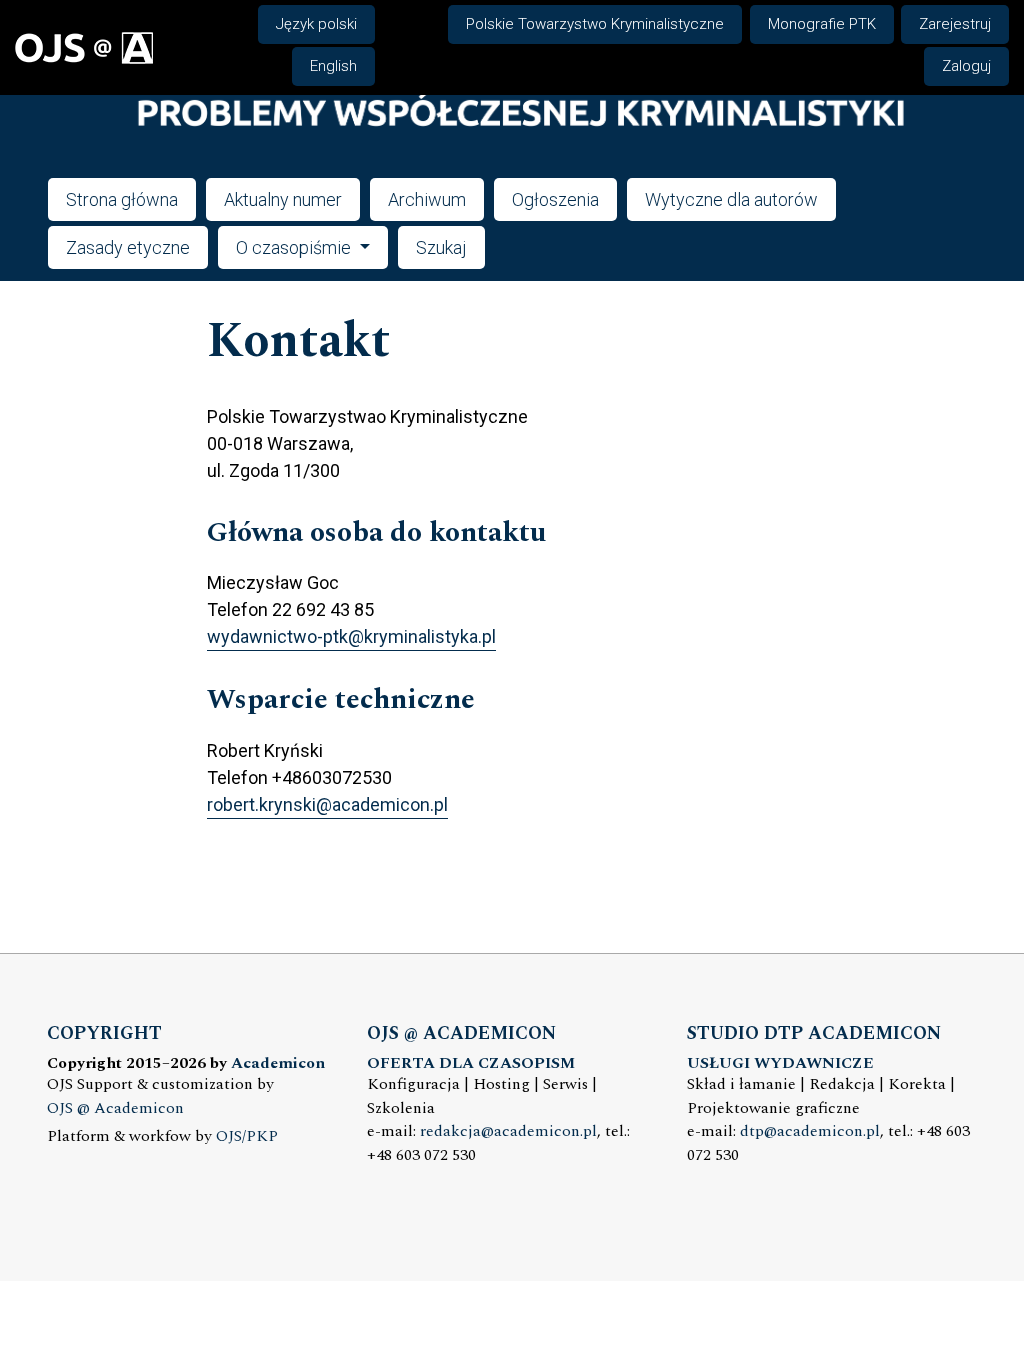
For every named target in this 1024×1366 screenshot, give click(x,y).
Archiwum (427, 199)
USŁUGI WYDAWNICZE (780, 1063)
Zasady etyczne (128, 247)
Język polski (316, 24)
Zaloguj (966, 66)
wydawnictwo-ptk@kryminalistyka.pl (351, 636)
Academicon (278, 1063)
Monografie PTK (822, 24)
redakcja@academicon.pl (508, 1131)
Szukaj (441, 247)
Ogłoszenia (555, 199)
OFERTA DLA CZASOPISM (471, 1063)
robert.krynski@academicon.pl (327, 804)
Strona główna (122, 199)
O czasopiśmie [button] (295, 247)
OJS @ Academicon (115, 1108)
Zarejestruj (955, 24)
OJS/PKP (247, 1136)
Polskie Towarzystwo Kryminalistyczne (595, 24)
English (333, 66)
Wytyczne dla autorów (731, 199)
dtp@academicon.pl (810, 1131)
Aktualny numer (283, 199)
